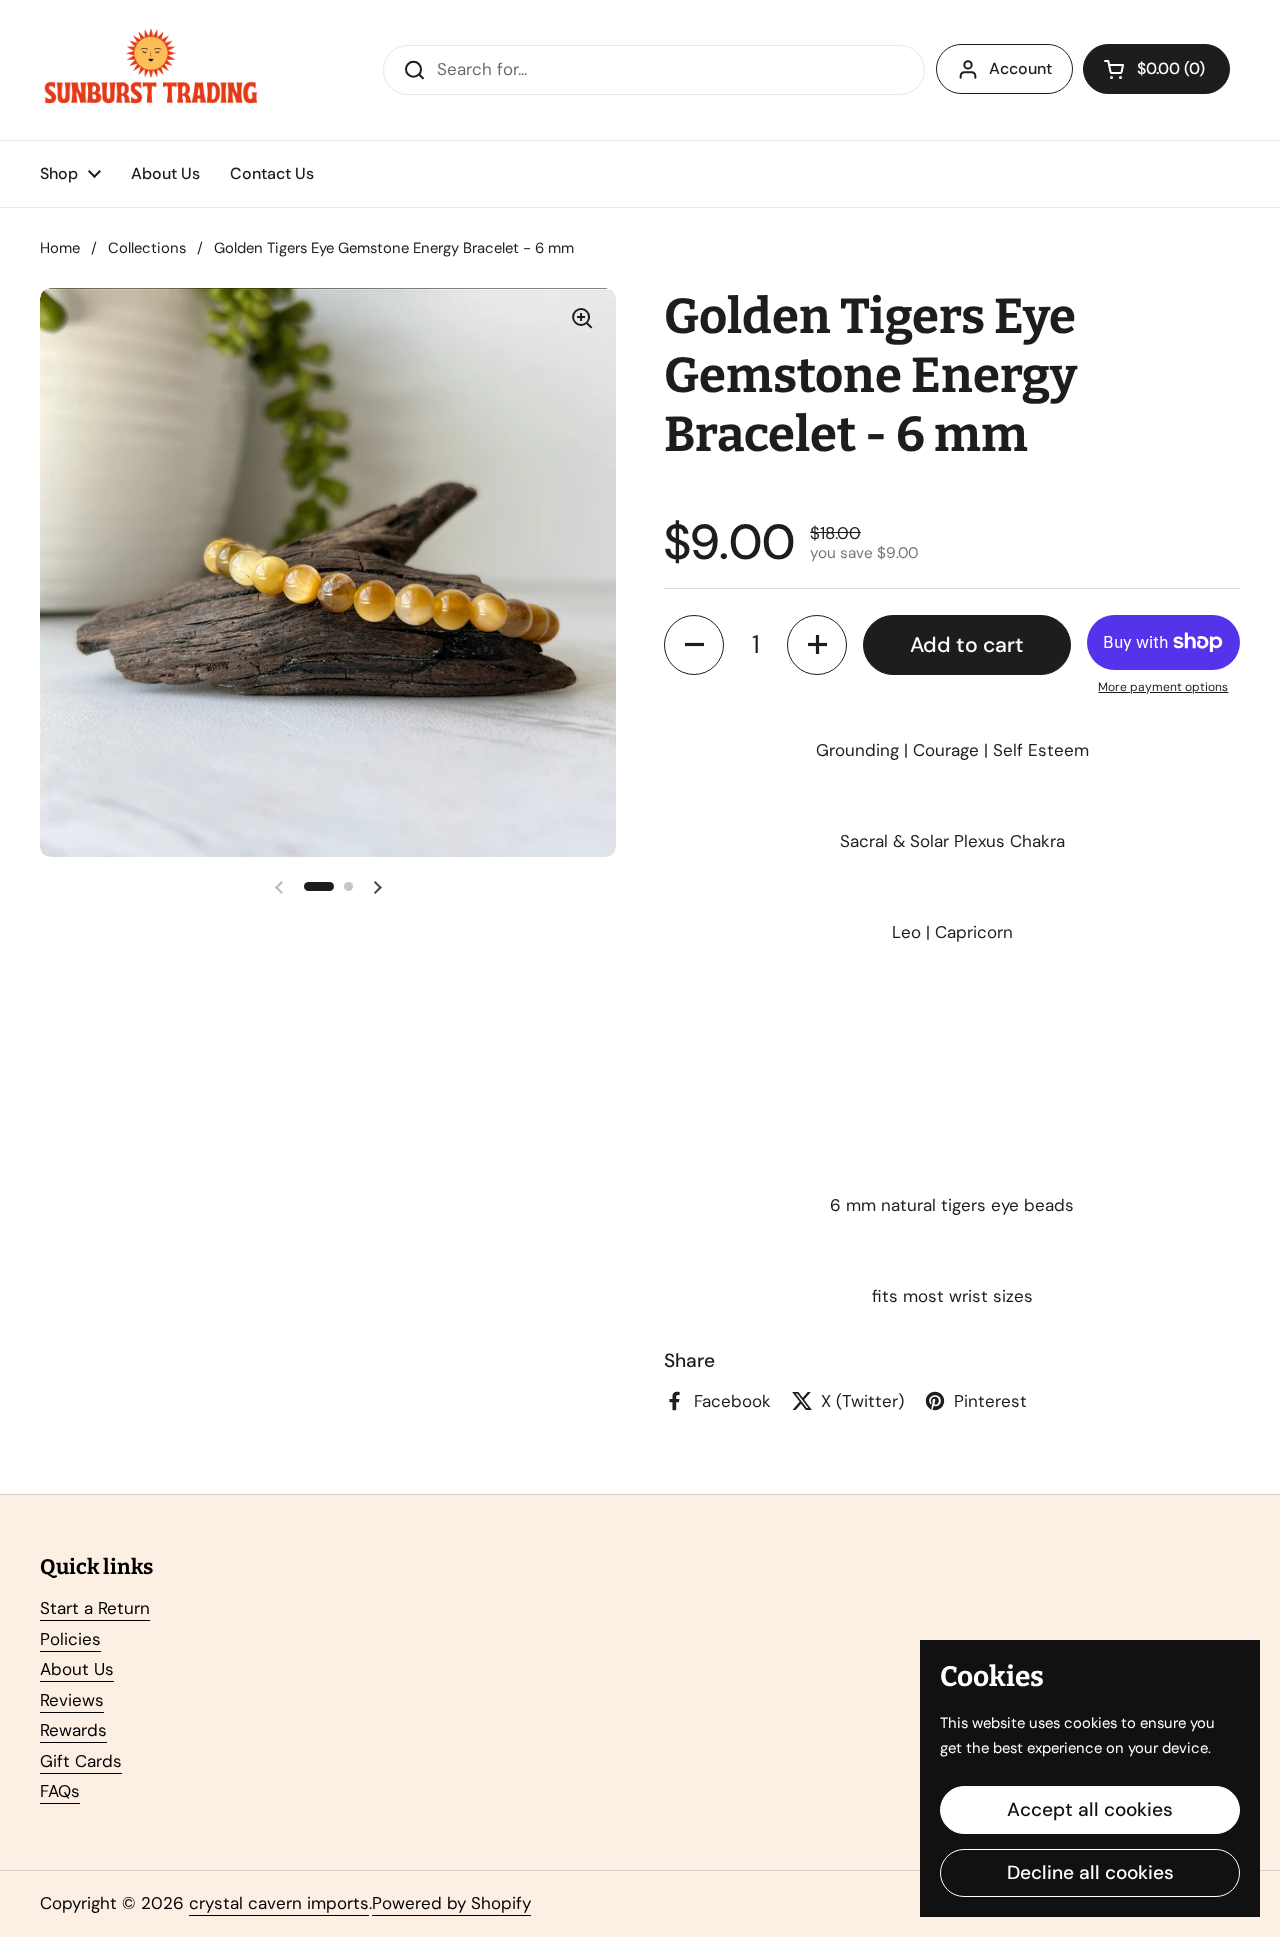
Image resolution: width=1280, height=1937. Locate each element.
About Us (77, 1669)
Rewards (73, 1730)
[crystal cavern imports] (151, 70)
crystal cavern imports (279, 1903)
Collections (147, 248)
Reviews (72, 1700)
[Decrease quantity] (694, 645)
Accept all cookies (1090, 1809)
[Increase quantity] (817, 645)
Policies (70, 1639)
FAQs (60, 1791)
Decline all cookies (1090, 1872)
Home (60, 248)
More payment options (1163, 687)
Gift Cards (81, 1761)
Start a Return (95, 1608)
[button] (1156, 69)
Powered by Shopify (451, 1903)
